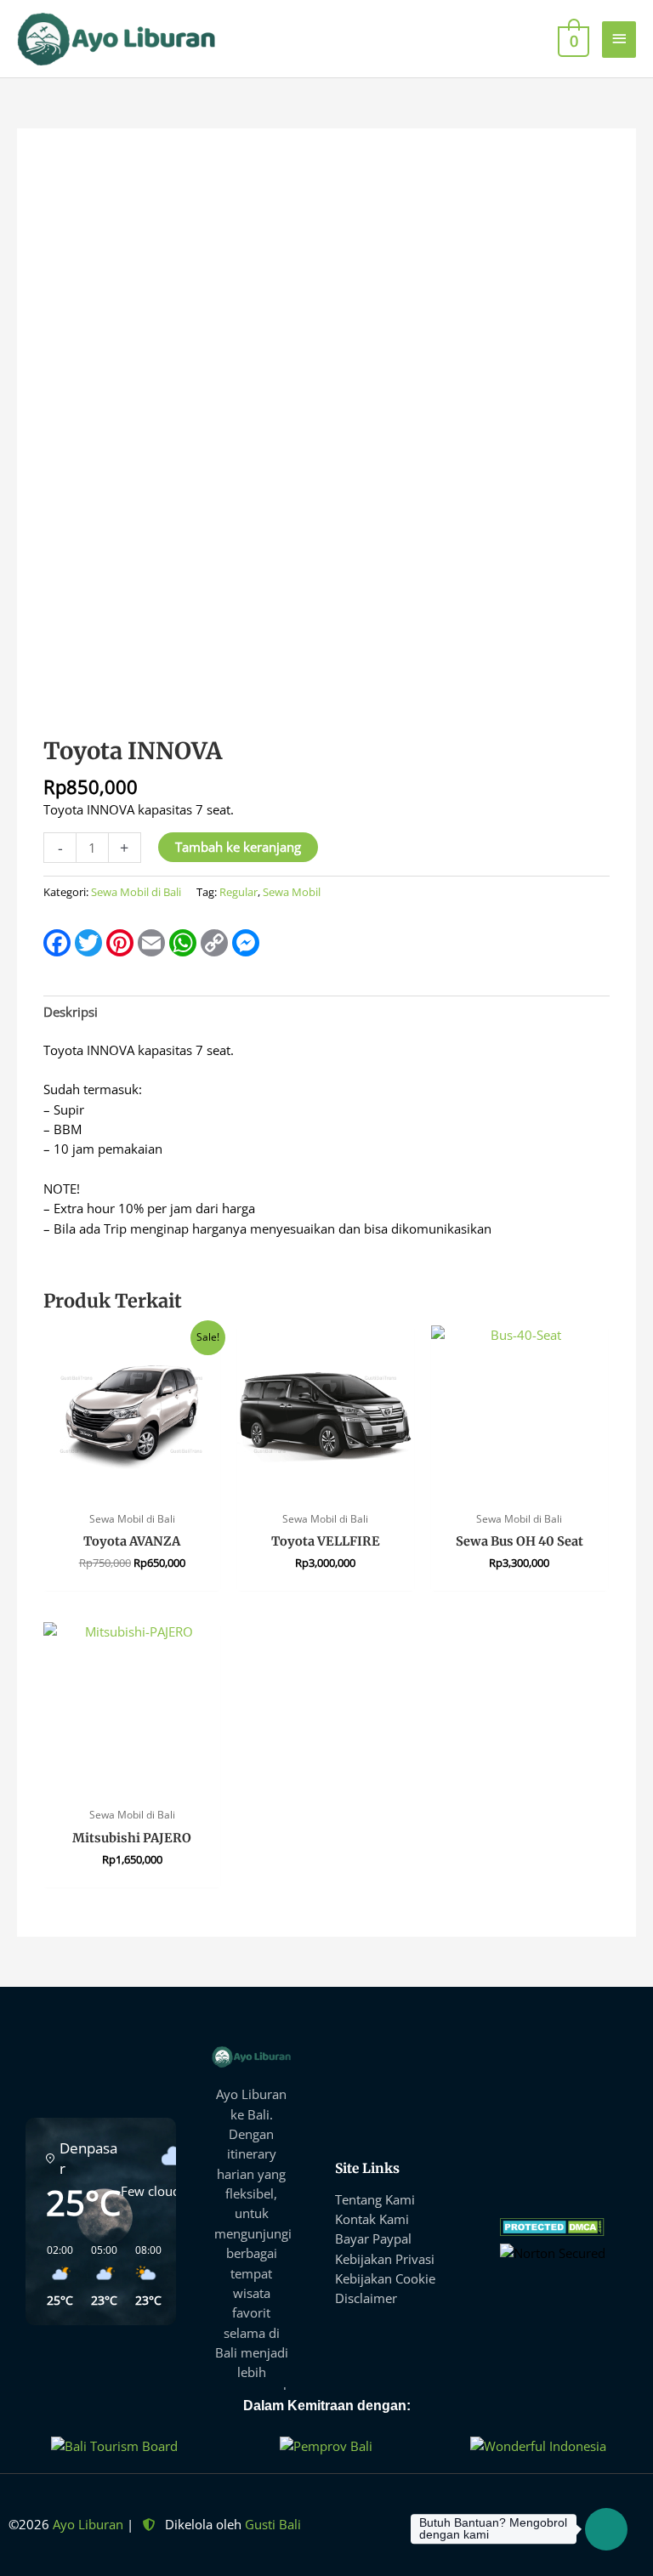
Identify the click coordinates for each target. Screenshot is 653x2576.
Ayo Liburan (88, 2524)
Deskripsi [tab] (71, 1012)
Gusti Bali (273, 2524)
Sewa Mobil (292, 892)
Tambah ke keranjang (238, 847)
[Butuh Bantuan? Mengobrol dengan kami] (606, 2529)
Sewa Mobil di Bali (136, 892)
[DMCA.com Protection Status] (552, 2226)
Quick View (132, 1487)
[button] (54, 2276)
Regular (238, 892)
